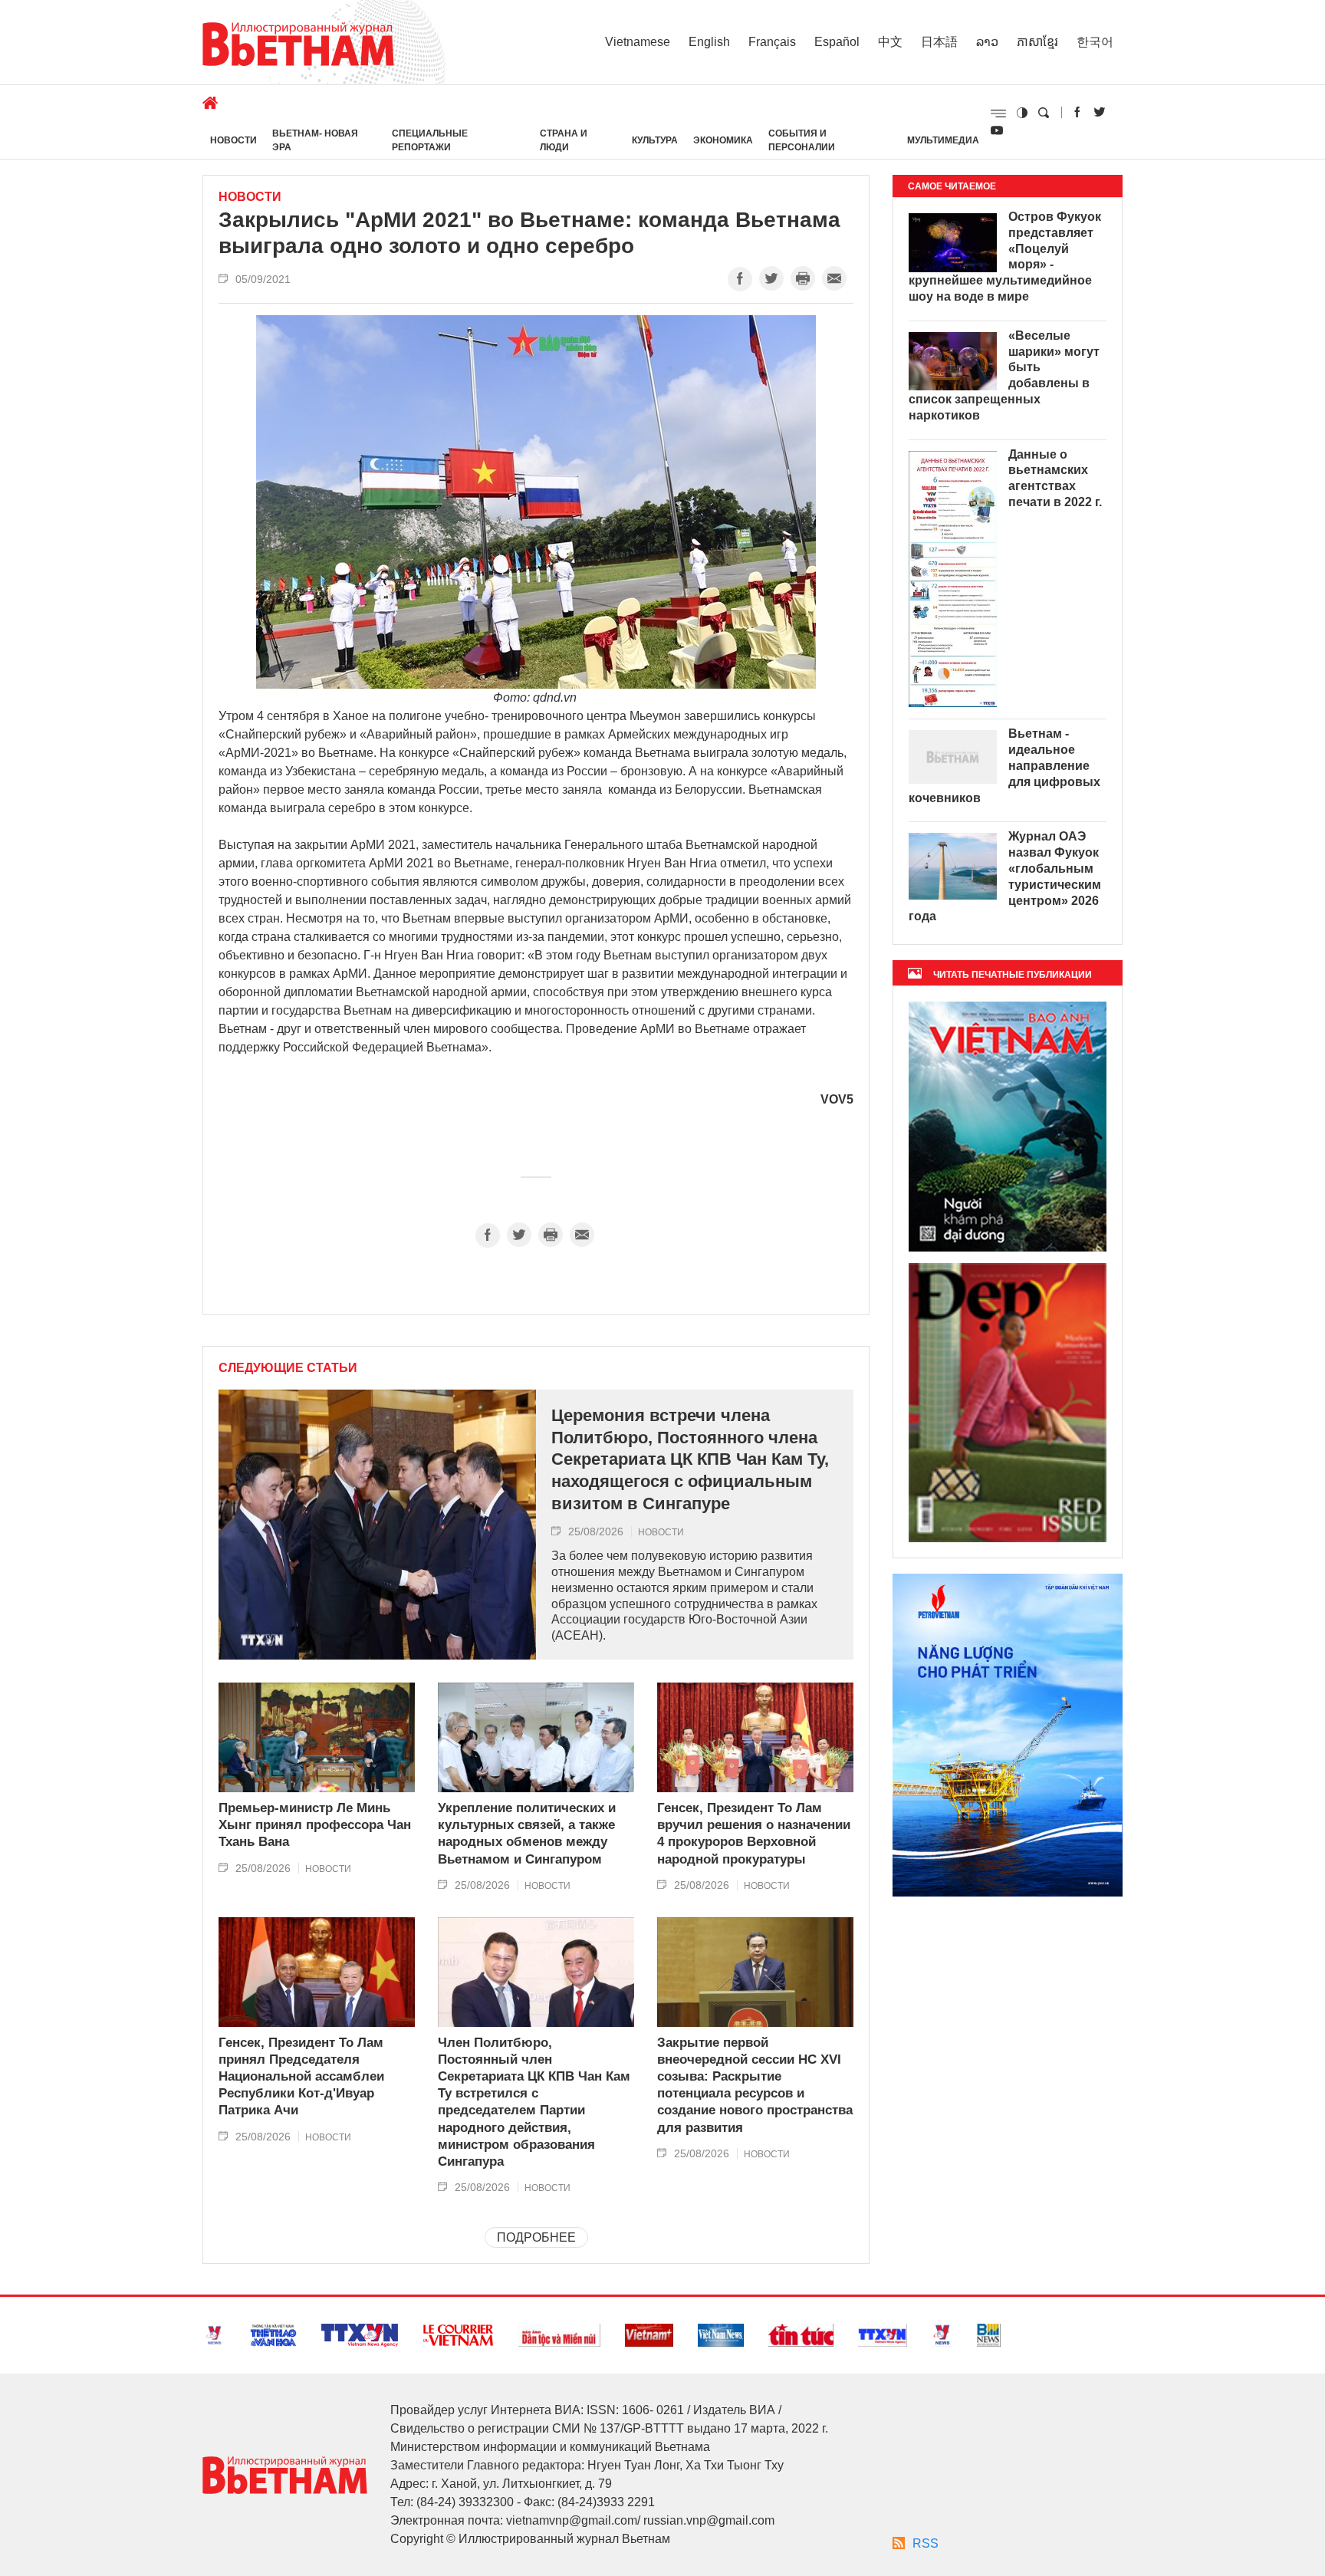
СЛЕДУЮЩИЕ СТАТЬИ (288, 1368)
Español (837, 42)
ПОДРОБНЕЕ (536, 2237)
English (709, 42)
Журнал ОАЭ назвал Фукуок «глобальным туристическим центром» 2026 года (1005, 876)
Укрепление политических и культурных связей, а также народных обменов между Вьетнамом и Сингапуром (527, 1833)
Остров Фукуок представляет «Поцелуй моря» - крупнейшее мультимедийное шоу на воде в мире (1005, 257)
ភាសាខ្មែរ (1037, 42)
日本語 (939, 42)
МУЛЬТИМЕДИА (943, 140)
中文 (890, 42)
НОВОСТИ (233, 140)
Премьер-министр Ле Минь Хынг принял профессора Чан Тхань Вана (315, 1825)
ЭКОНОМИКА (723, 140)
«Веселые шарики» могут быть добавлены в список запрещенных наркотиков (1004, 375)
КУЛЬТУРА (655, 140)
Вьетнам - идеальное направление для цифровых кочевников (1004, 765)
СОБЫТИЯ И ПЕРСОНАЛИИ (802, 140)
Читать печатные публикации (1013, 975)
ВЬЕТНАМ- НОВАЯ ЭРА (315, 140)
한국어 (1095, 42)
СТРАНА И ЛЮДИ (564, 140)
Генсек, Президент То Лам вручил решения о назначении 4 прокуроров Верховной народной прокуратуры (754, 1833)
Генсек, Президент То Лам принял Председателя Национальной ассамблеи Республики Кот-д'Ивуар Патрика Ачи (301, 2076)
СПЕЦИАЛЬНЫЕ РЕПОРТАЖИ (430, 140)
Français (772, 42)
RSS (926, 2543)
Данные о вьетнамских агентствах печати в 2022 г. (1055, 478)
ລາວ (987, 42)
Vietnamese (638, 42)
